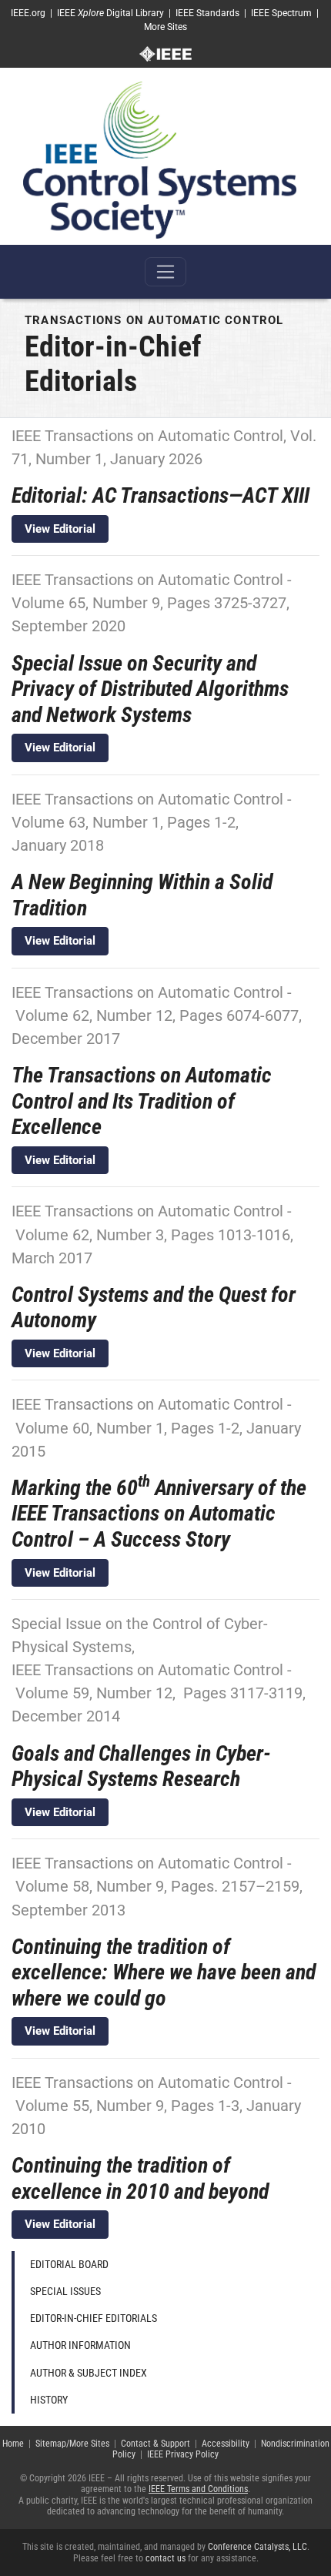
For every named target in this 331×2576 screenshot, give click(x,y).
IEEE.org (28, 13)
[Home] (160, 159)
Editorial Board (69, 2264)
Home (13, 2444)
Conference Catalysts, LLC (257, 2547)
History (49, 2400)
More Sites (165, 27)
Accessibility (226, 2444)
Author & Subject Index (89, 2373)
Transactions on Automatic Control (154, 320)
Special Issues (65, 2291)
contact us (165, 2558)
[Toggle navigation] (165, 272)
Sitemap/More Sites (72, 2444)
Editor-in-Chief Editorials (94, 2318)
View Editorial (60, 529)
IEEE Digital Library (110, 13)
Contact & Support (155, 2444)
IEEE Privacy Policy (183, 2454)
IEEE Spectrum (281, 13)
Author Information (80, 2345)
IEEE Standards (207, 13)
